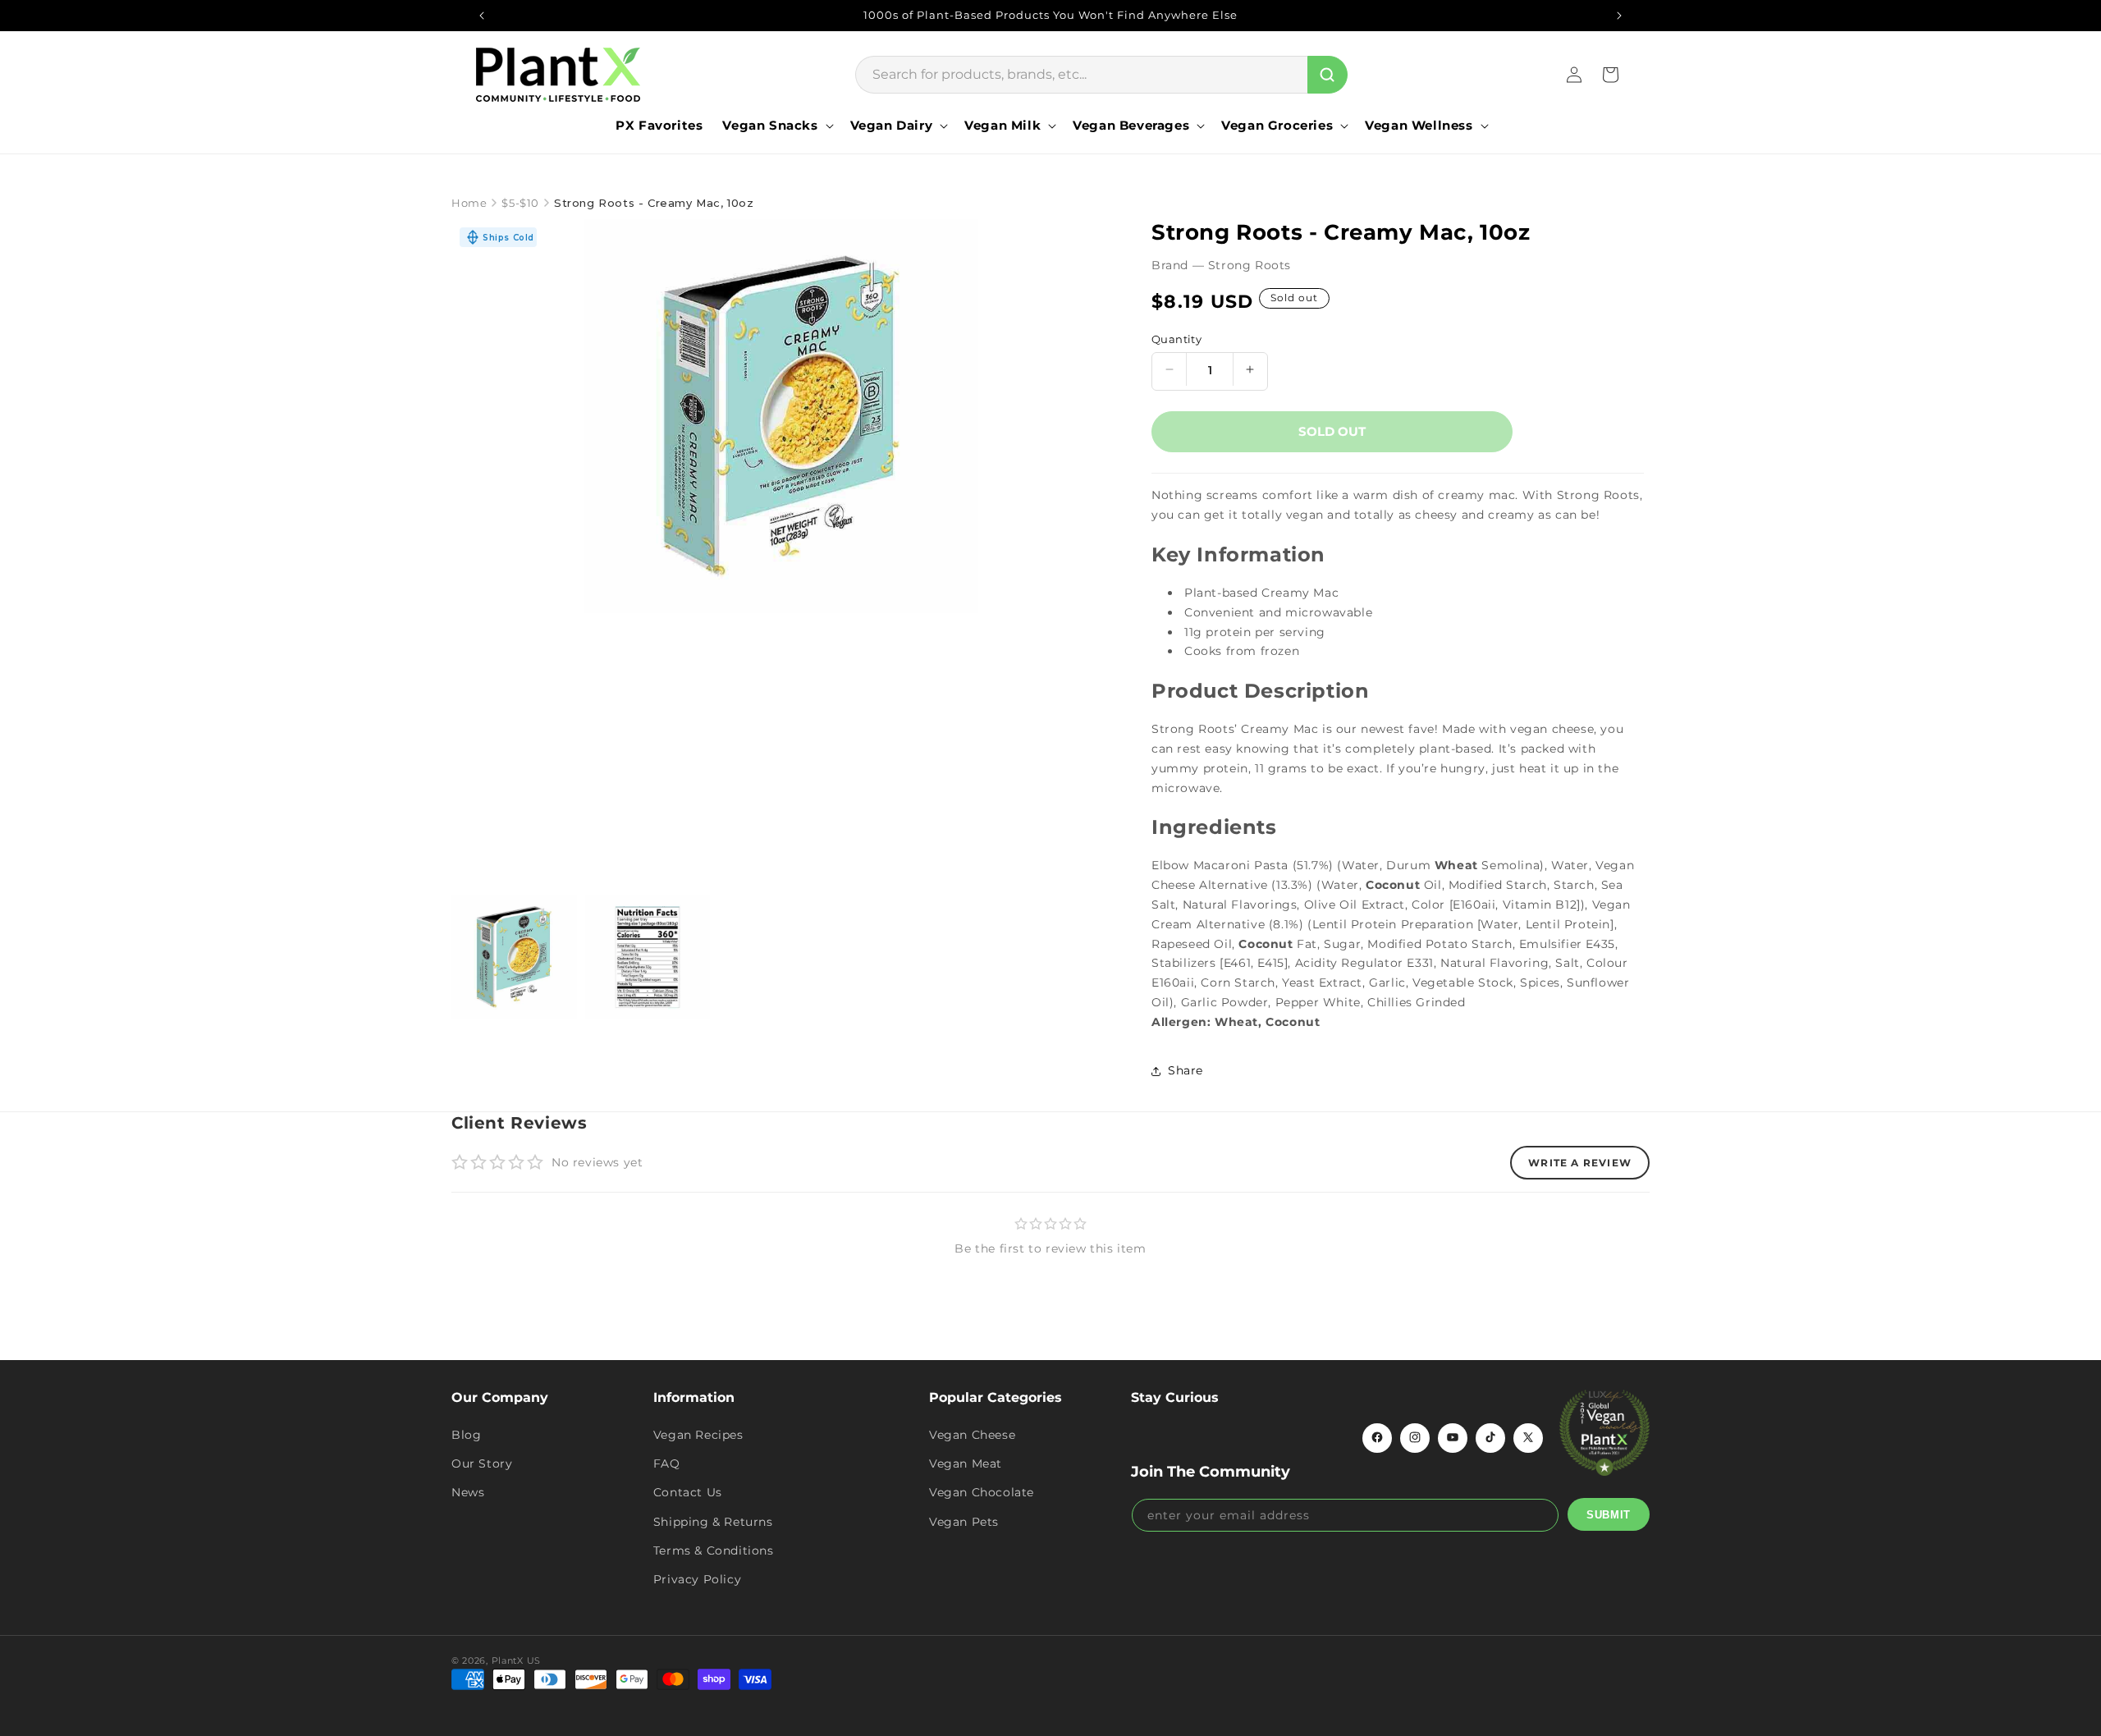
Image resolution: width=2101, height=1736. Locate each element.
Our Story (482, 1463)
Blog (466, 1434)
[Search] (1327, 75)
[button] (776, 126)
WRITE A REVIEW (1580, 1163)
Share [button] (1186, 1070)
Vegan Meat (966, 1463)
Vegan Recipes (698, 1434)
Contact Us (688, 1492)
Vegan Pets (964, 1521)
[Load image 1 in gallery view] (514, 957)
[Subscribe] (1609, 1514)
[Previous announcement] (482, 16)
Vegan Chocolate (982, 1492)
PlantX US (516, 1660)
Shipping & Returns (713, 1521)
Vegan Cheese (972, 1434)
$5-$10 (520, 203)
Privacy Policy (697, 1578)
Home (469, 203)
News (468, 1492)
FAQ (667, 1463)
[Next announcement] (1619, 16)
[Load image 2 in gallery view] (648, 957)
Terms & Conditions (714, 1550)
